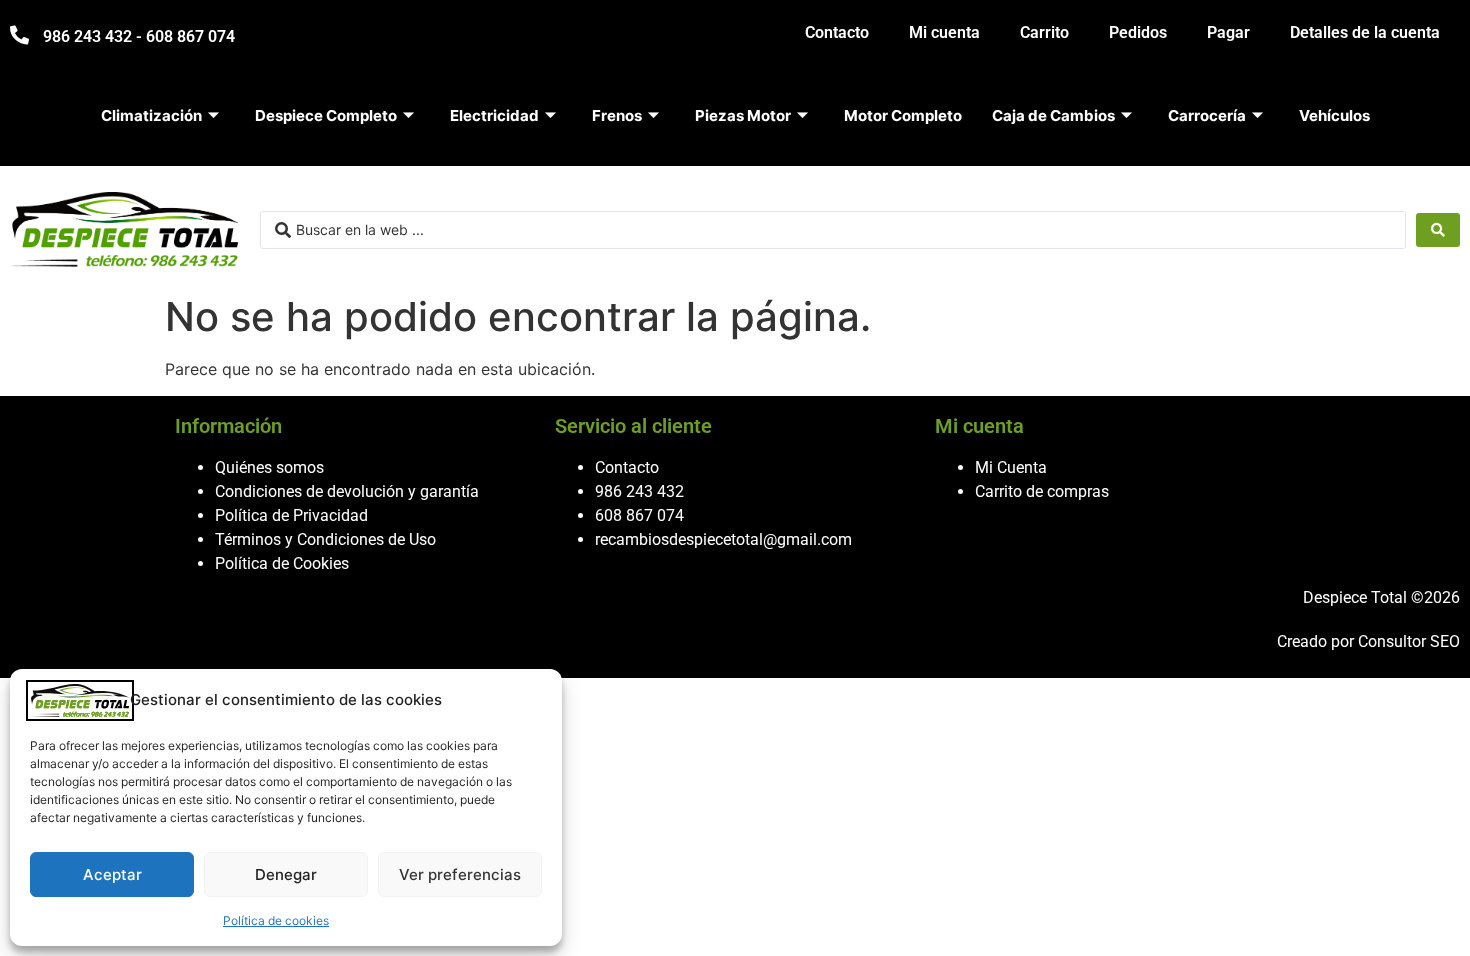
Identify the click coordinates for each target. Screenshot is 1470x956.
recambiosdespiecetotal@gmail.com (723, 539)
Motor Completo (903, 115)
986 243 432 (639, 491)
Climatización (151, 115)
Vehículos (1334, 115)
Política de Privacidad (291, 515)
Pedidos (1138, 32)
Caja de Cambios (1053, 115)
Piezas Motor (743, 115)
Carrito (1044, 32)
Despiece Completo (326, 115)
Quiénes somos (269, 467)
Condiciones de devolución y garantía (347, 491)
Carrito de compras (1042, 491)
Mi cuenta (944, 32)
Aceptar (112, 874)
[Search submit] (1438, 230)
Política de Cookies (282, 563)
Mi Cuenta (1011, 467)
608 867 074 (639, 515)
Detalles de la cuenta (1365, 32)
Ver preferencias (460, 874)
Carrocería (1207, 115)
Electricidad (494, 115)
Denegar (286, 874)
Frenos (617, 115)
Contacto (837, 32)
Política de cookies (276, 920)
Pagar (1228, 32)
